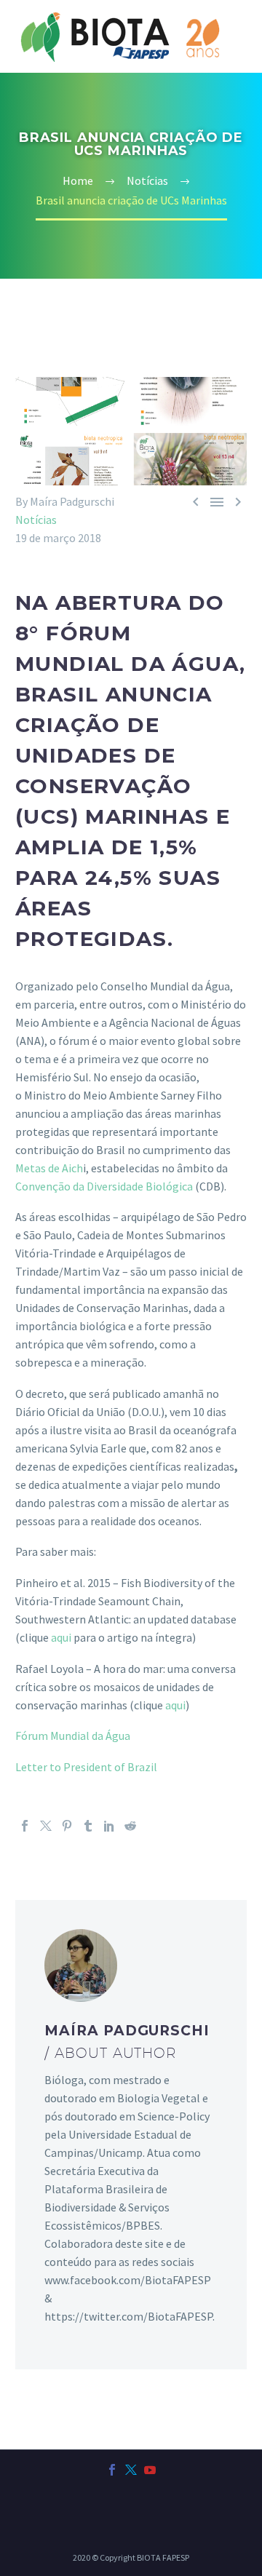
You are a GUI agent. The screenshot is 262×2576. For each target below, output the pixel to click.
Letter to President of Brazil (86, 1767)
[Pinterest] (67, 1826)
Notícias (36, 520)
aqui (61, 1637)
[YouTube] (150, 2470)
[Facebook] (25, 1826)
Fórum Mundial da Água (73, 1736)
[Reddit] (130, 1826)
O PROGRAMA (205, 69)
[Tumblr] (88, 1826)
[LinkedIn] (109, 1826)
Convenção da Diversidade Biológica (104, 1186)
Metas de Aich (49, 1168)
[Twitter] (46, 1826)
